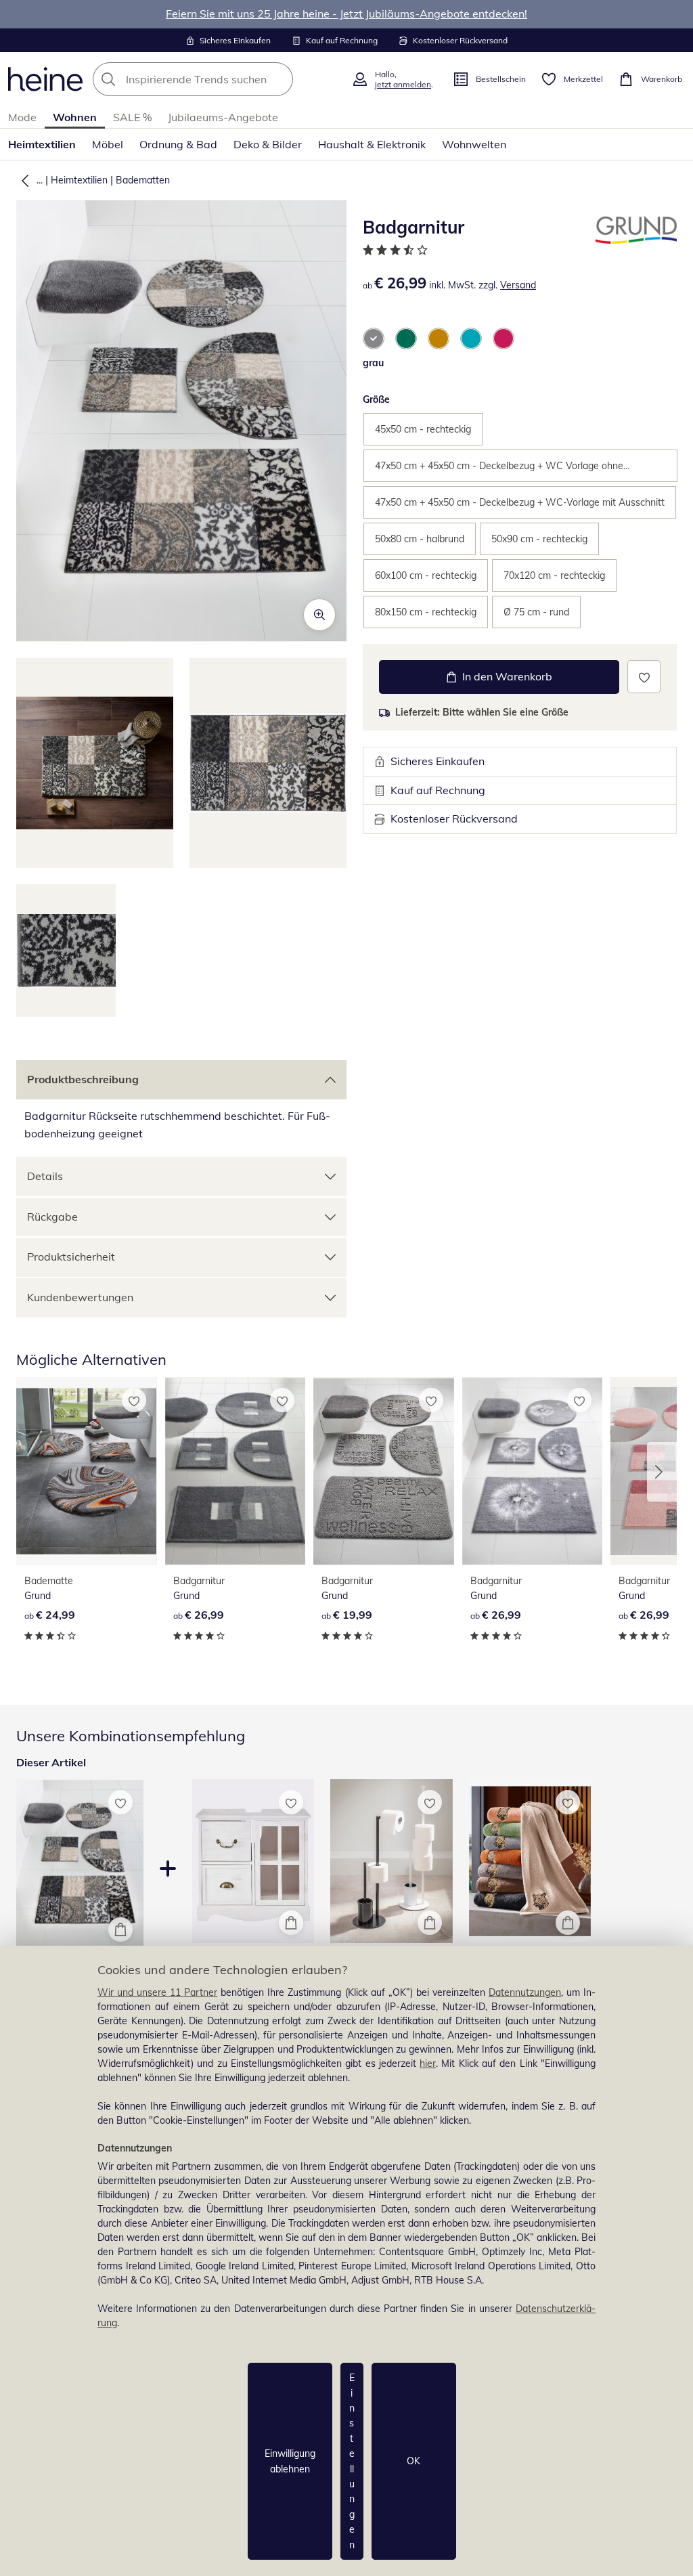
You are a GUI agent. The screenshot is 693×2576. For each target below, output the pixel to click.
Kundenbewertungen (80, 1297)
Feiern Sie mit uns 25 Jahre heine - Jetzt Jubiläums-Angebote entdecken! (346, 14)
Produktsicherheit (71, 1257)
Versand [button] (518, 285)
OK (413, 2461)
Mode (22, 117)
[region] (346, 2261)
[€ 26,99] (236, 1471)
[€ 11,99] (530, 1861)
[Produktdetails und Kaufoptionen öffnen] (120, 1929)
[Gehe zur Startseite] (45, 79)
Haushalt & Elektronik (372, 144)
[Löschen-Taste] (279, 79)
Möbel (108, 144)
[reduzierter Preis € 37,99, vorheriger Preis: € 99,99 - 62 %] (392, 1861)
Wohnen (75, 117)
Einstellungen (352, 2461)
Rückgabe (52, 1217)
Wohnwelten (474, 144)
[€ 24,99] (87, 1471)
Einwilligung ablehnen (290, 2461)
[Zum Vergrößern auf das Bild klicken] (319, 615)
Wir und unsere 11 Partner (157, 1992)
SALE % (132, 117)
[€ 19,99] (384, 1471)
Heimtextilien (42, 144)
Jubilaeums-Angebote (223, 117)
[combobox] (218, 79)
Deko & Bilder (268, 144)
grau (373, 363)
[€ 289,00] (253, 1861)
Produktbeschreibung (83, 1079)
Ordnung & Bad (178, 144)
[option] (374, 339)
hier (428, 2064)
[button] (22, 180)
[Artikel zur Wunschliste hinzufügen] (644, 677)
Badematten (143, 180)
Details (45, 1176)
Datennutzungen (525, 1992)
